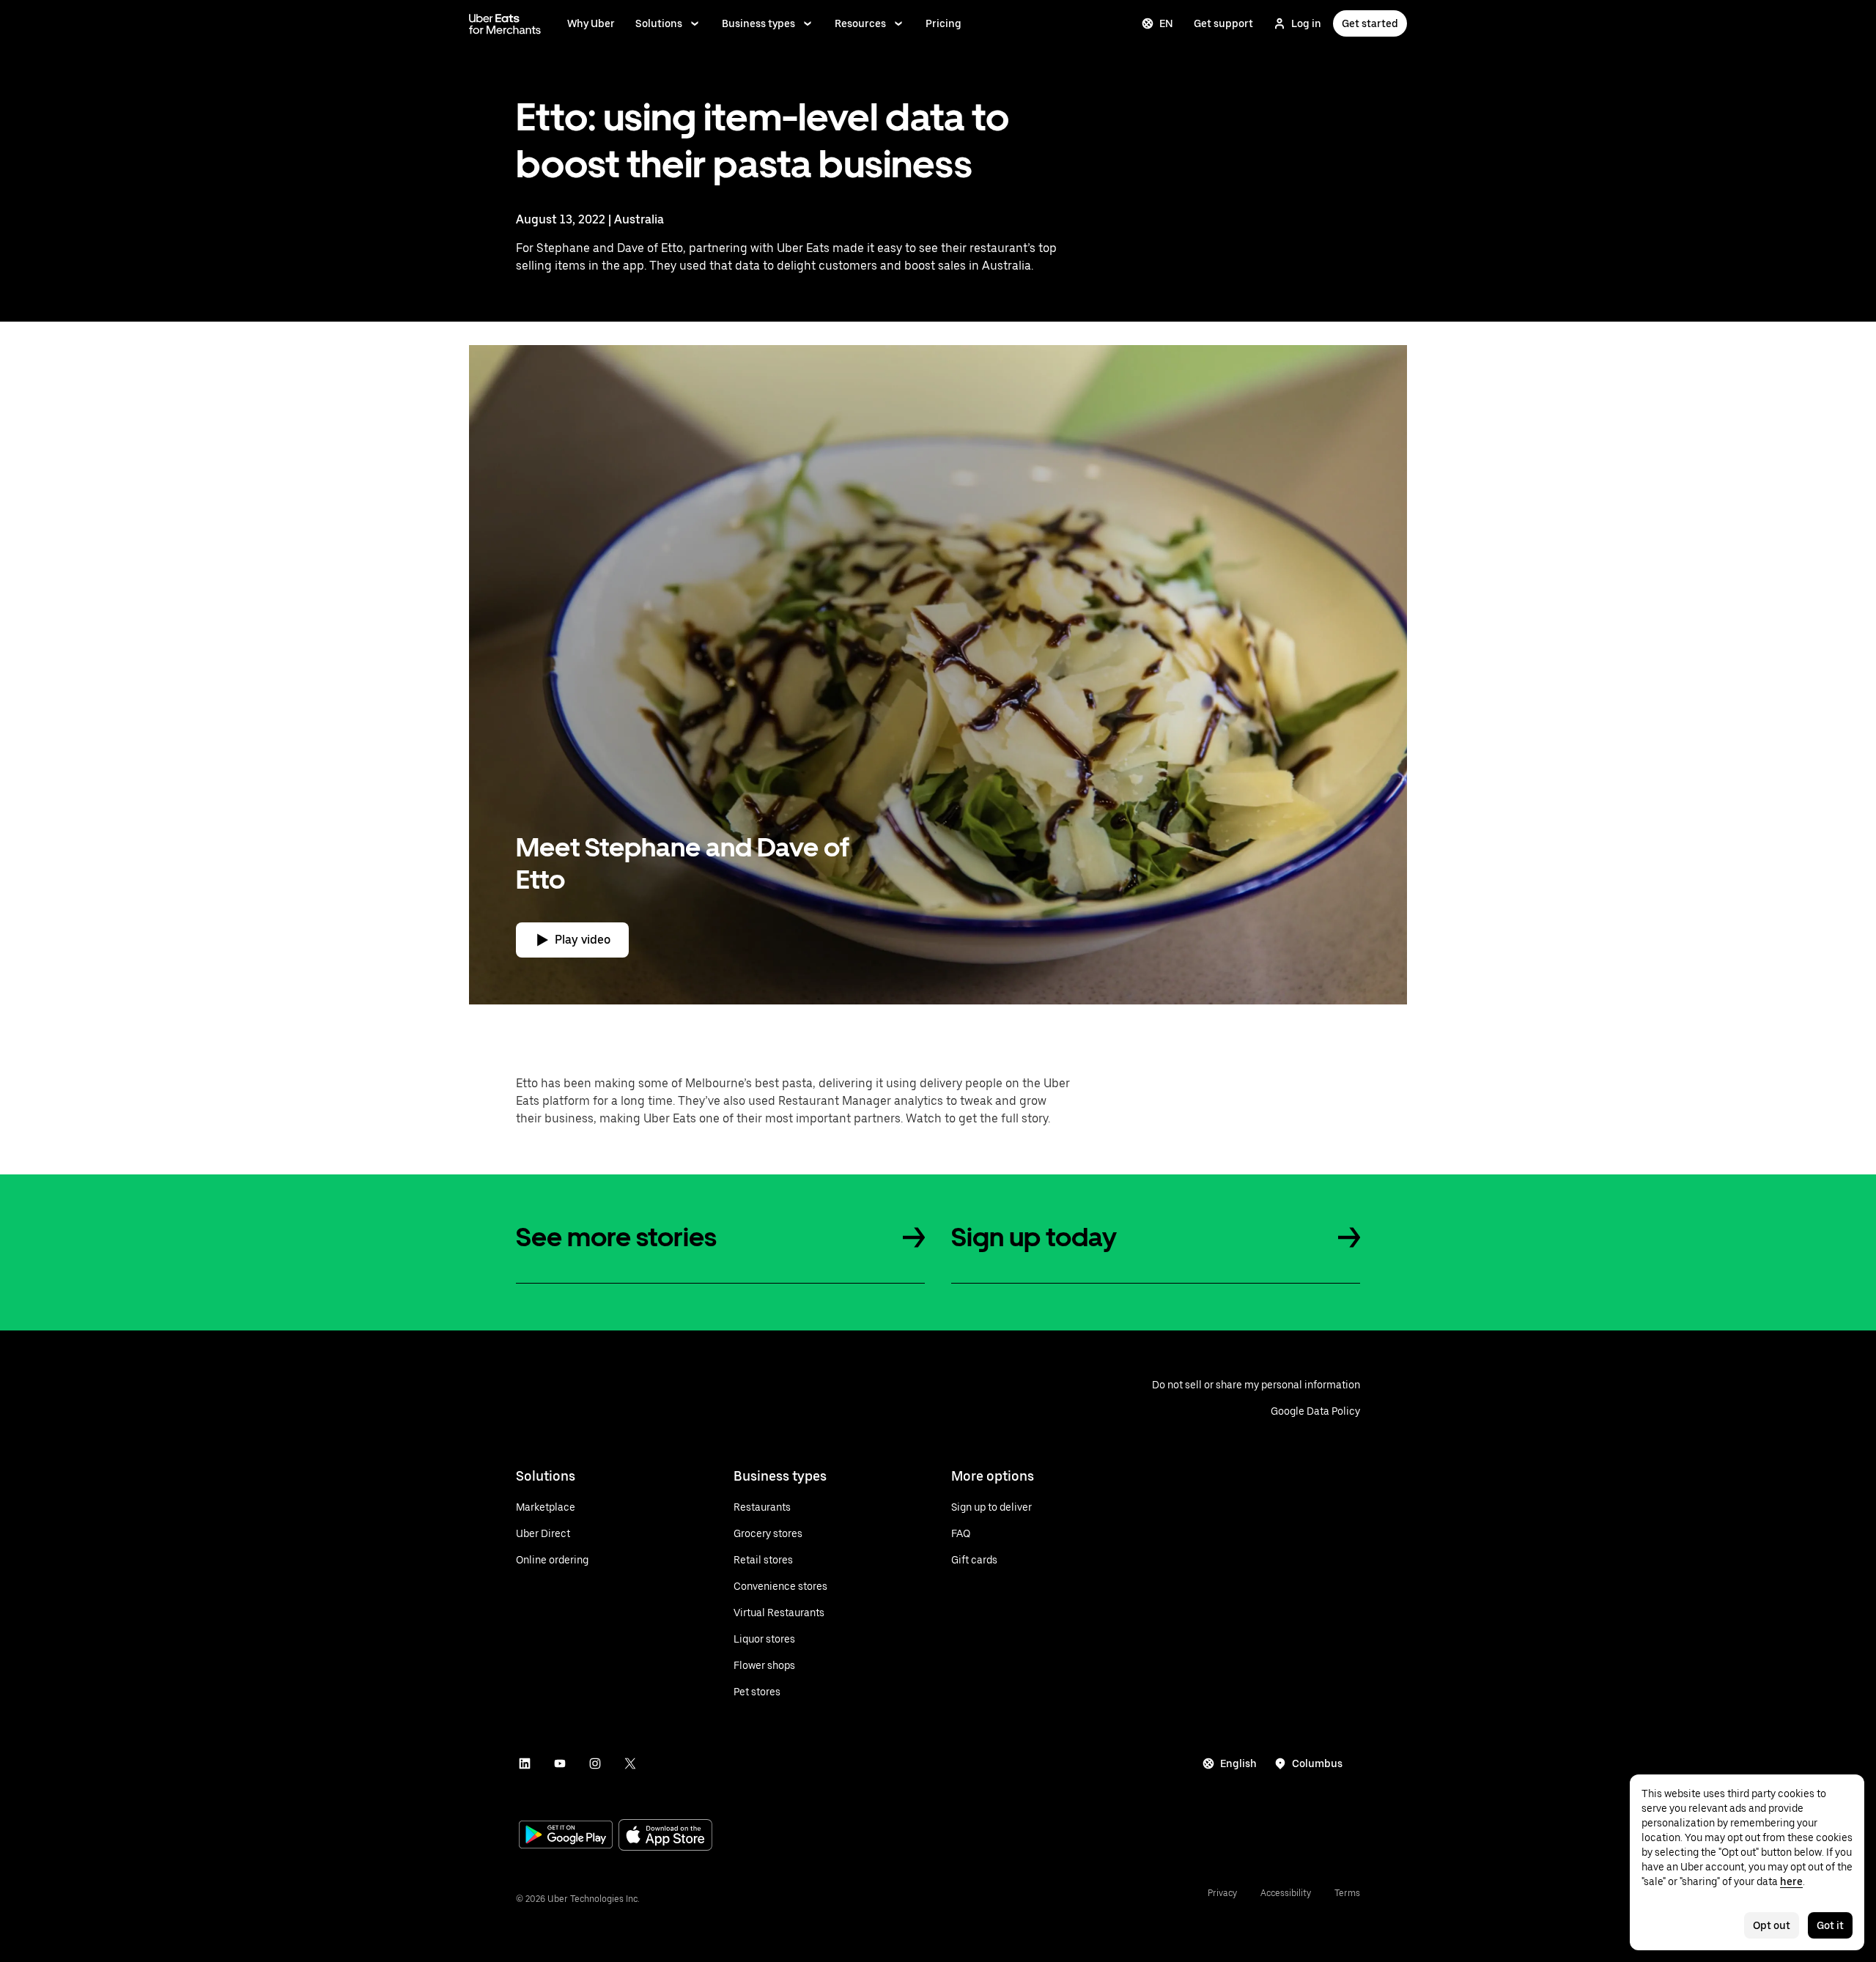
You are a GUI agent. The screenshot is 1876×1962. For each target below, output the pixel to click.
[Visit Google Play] (566, 1836)
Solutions (659, 23)
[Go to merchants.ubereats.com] (505, 23)
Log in (1306, 23)
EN (1166, 23)
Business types (758, 23)
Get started (1370, 23)
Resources (860, 23)
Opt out (1772, 1925)
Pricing (943, 23)
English (1238, 1763)
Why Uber (591, 23)
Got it (1830, 1925)
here (1791, 1881)
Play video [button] (583, 940)
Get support (1223, 23)
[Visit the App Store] (665, 1836)
